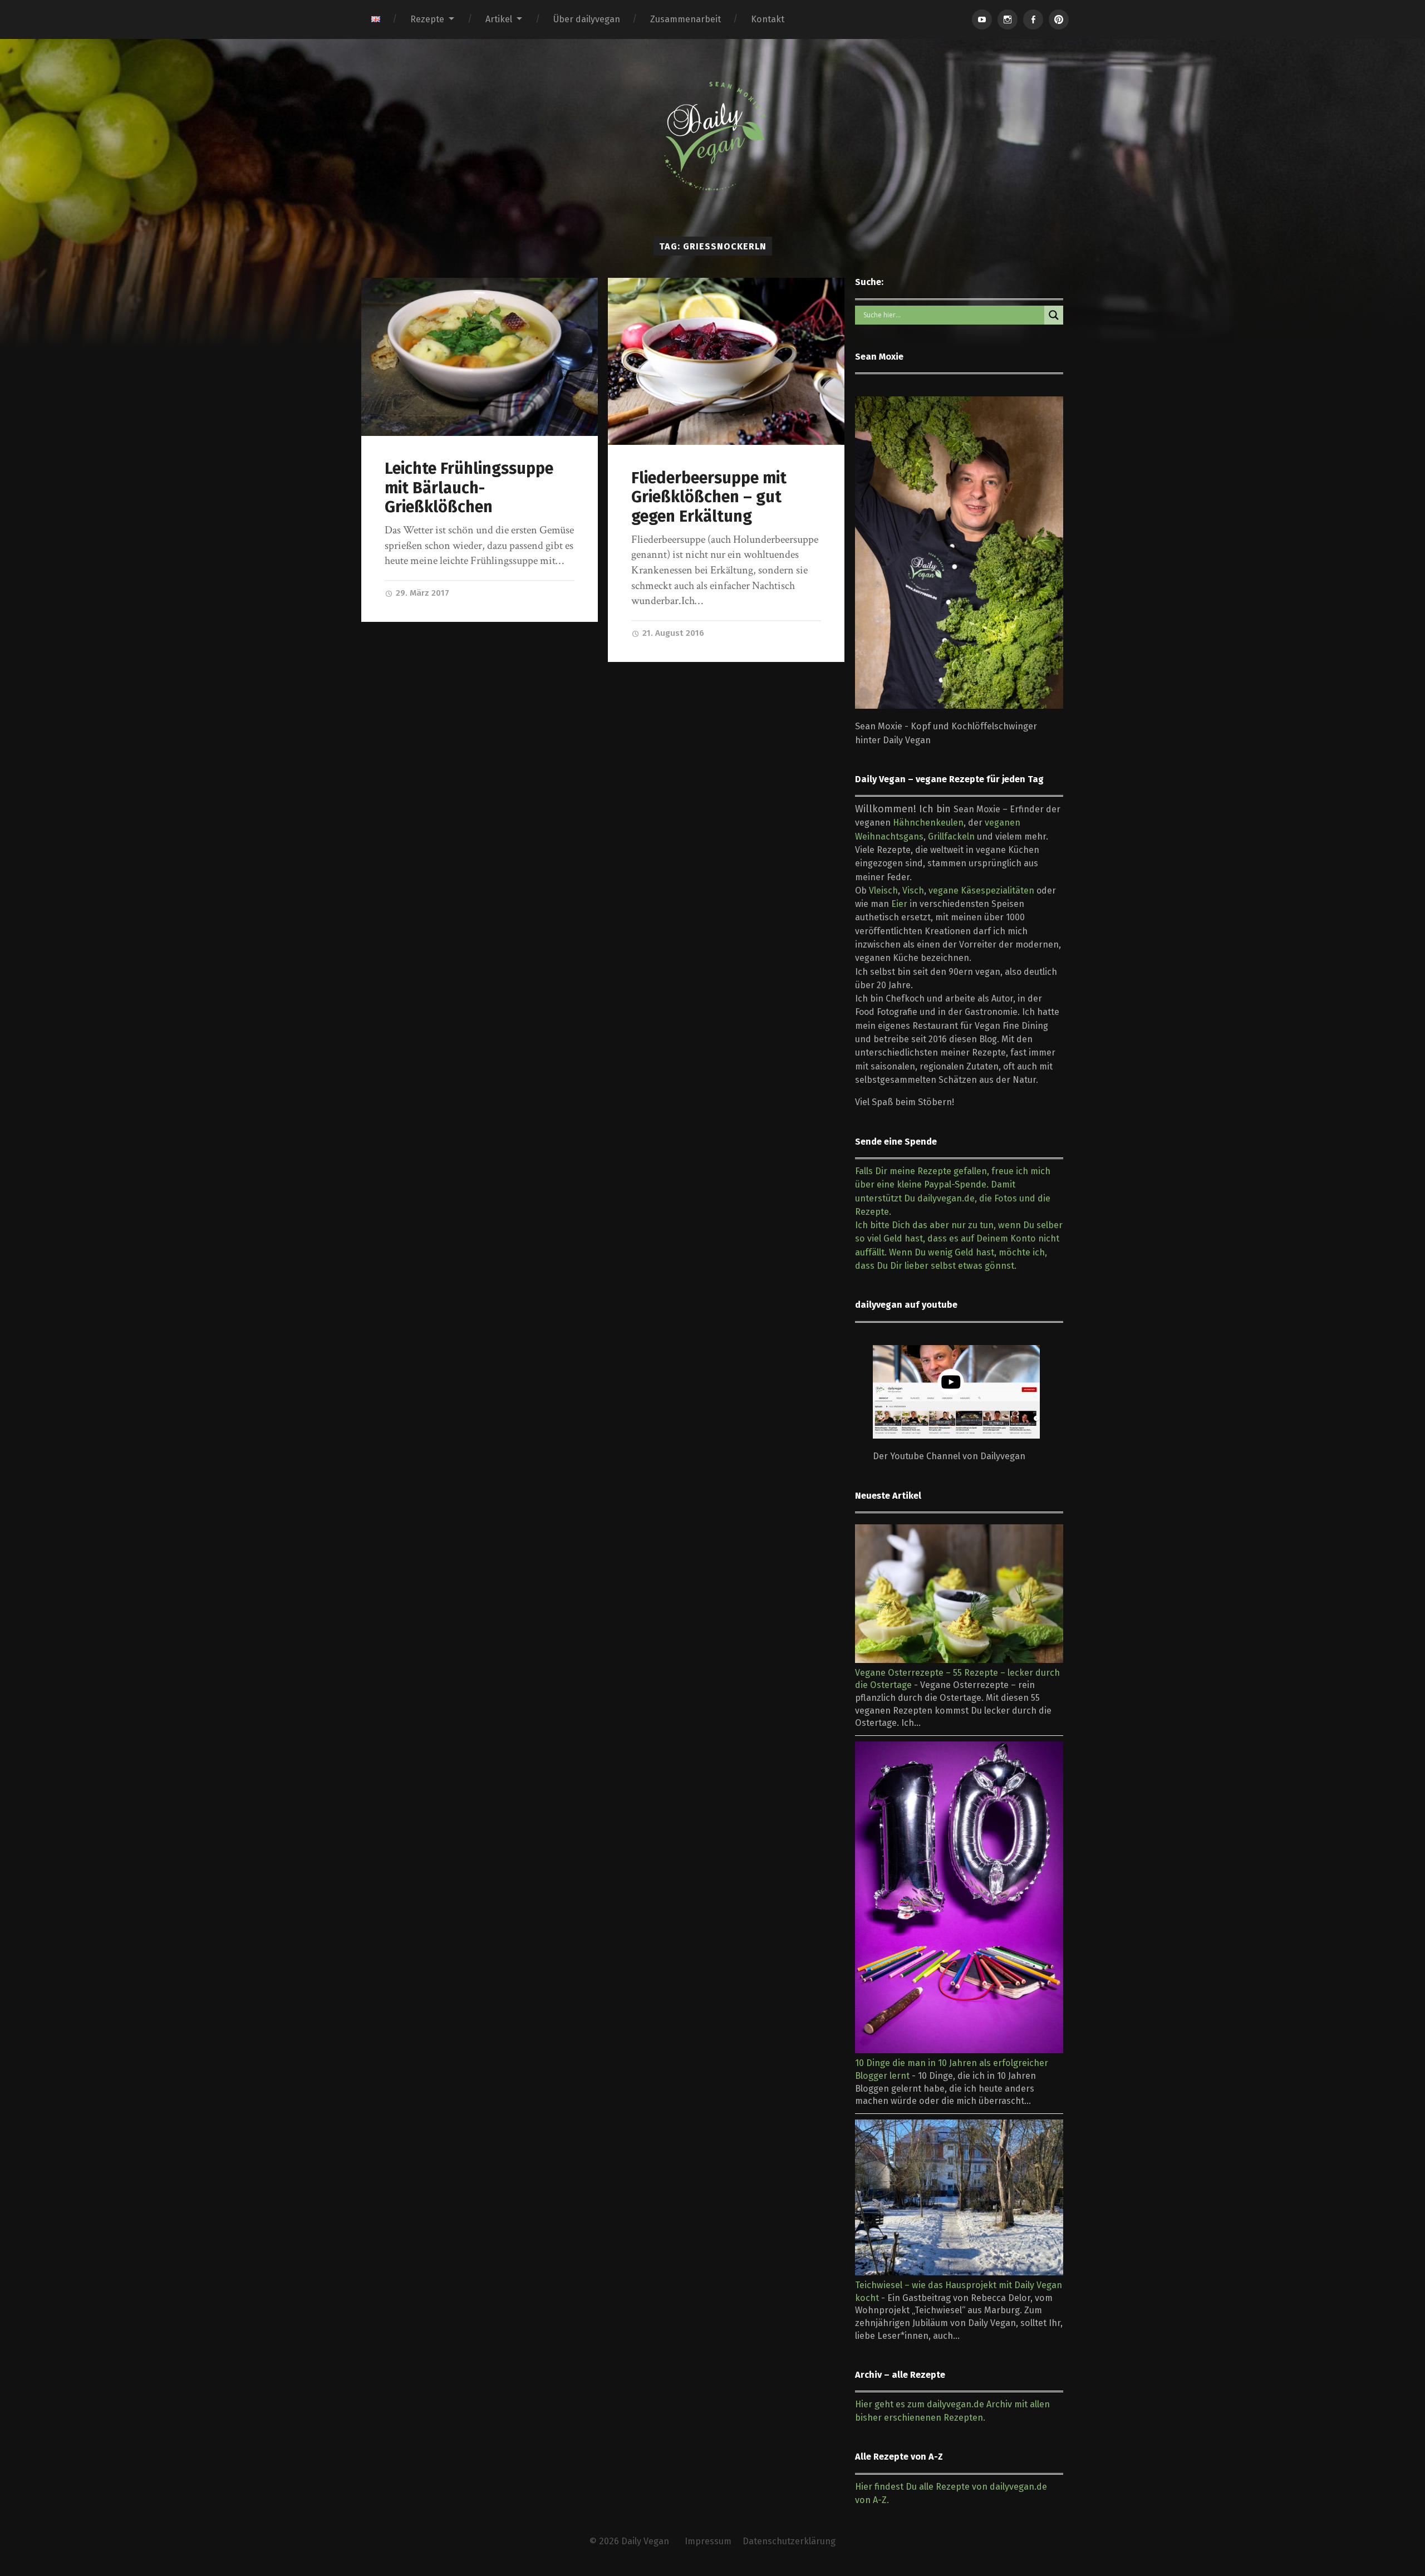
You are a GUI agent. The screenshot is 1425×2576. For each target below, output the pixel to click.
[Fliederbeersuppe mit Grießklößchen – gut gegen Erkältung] (726, 361)
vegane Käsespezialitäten (981, 890)
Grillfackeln (951, 836)
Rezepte (427, 19)
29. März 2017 (421, 593)
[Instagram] (1008, 19)
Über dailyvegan (587, 19)
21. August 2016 (672, 633)
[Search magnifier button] (1054, 315)
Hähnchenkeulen (928, 823)
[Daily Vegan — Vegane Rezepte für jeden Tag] (712, 136)
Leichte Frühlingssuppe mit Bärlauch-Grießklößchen (469, 488)
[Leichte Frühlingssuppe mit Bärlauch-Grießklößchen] (480, 357)
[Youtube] (982, 19)
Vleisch (883, 890)
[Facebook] (1033, 19)
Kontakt (768, 19)
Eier (899, 904)
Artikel (499, 19)
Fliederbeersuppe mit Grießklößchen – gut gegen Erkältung (709, 497)
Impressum (708, 2541)
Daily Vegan (645, 2541)
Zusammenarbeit (686, 19)
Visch (913, 890)
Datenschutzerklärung (789, 2541)
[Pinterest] (1059, 19)
